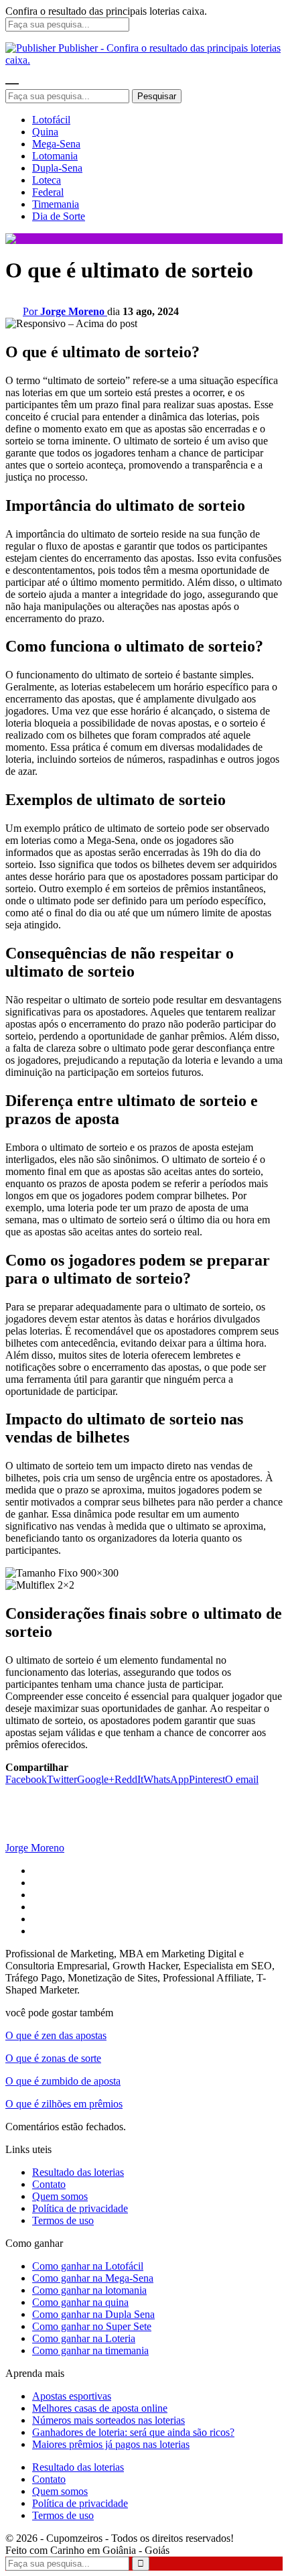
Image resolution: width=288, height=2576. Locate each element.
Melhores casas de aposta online (100, 2408)
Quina (45, 132)
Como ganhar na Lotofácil (88, 2266)
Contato (49, 2184)
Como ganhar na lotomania (89, 2290)
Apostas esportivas (72, 2396)
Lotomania (55, 156)
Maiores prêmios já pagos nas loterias (111, 2444)
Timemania (56, 204)
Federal (48, 192)
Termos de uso (63, 2220)
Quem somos (60, 2196)
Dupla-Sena (57, 168)
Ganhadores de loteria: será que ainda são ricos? (133, 2432)
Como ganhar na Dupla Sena (93, 2314)
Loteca (47, 180)
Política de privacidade (80, 2208)
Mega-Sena (56, 144)
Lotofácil (51, 120)
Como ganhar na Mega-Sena (93, 2278)
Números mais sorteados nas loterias (109, 2420)
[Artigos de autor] (32, 1836)
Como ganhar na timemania (90, 2350)
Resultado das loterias (78, 2172)
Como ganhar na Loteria (84, 2338)
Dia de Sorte (59, 216)
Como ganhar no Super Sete (92, 2326)
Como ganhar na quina (80, 2302)
